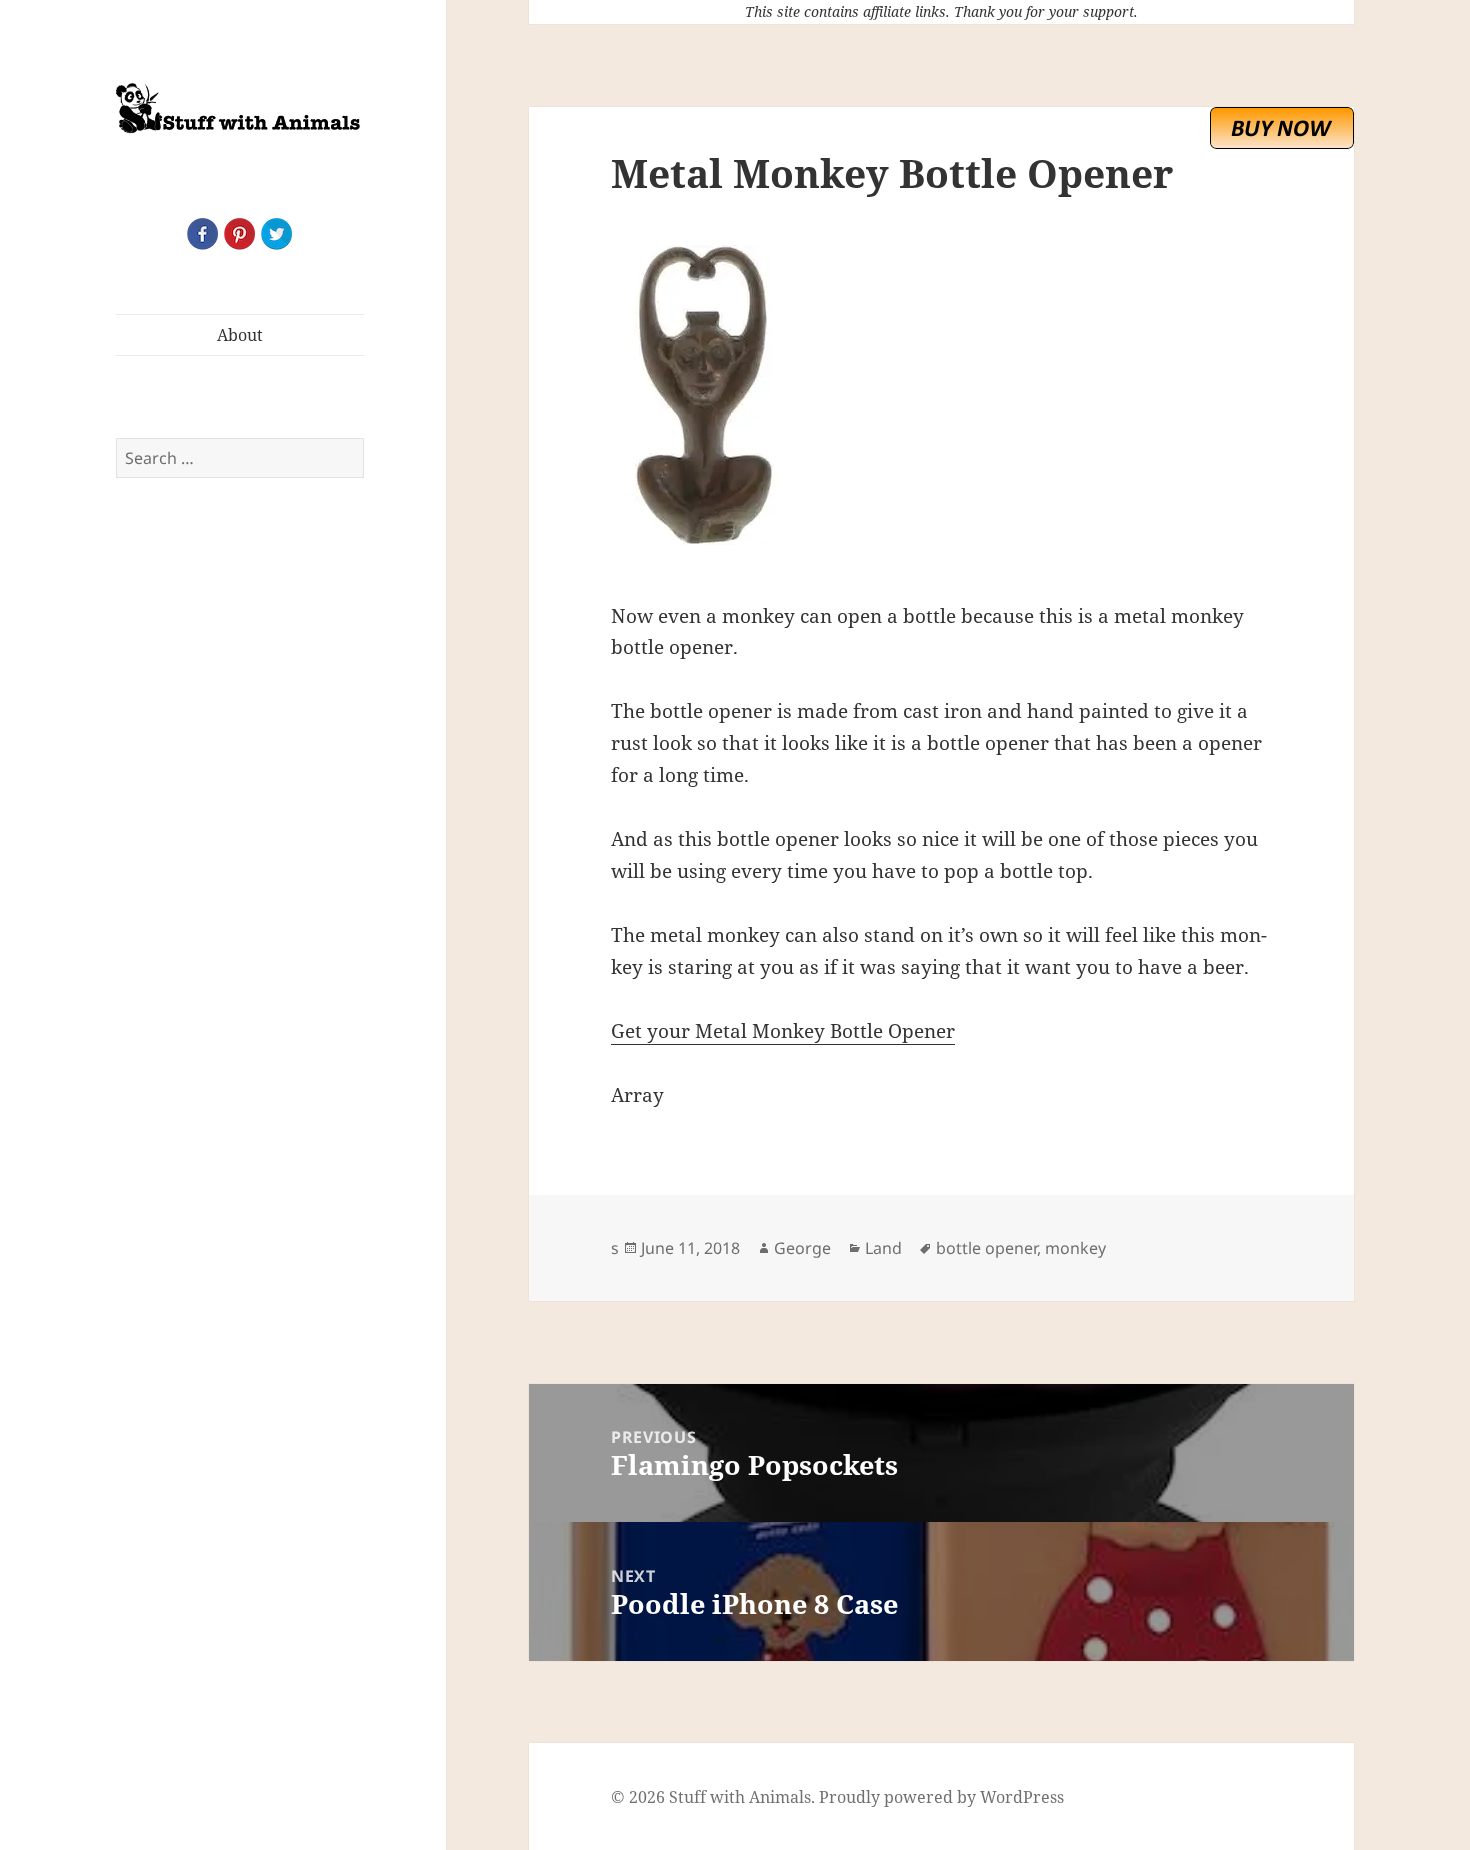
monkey (1075, 1248)
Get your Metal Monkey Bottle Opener (783, 1031)
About (240, 335)
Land (883, 1248)
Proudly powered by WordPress (941, 1797)
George (802, 1248)
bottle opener (986, 1248)
